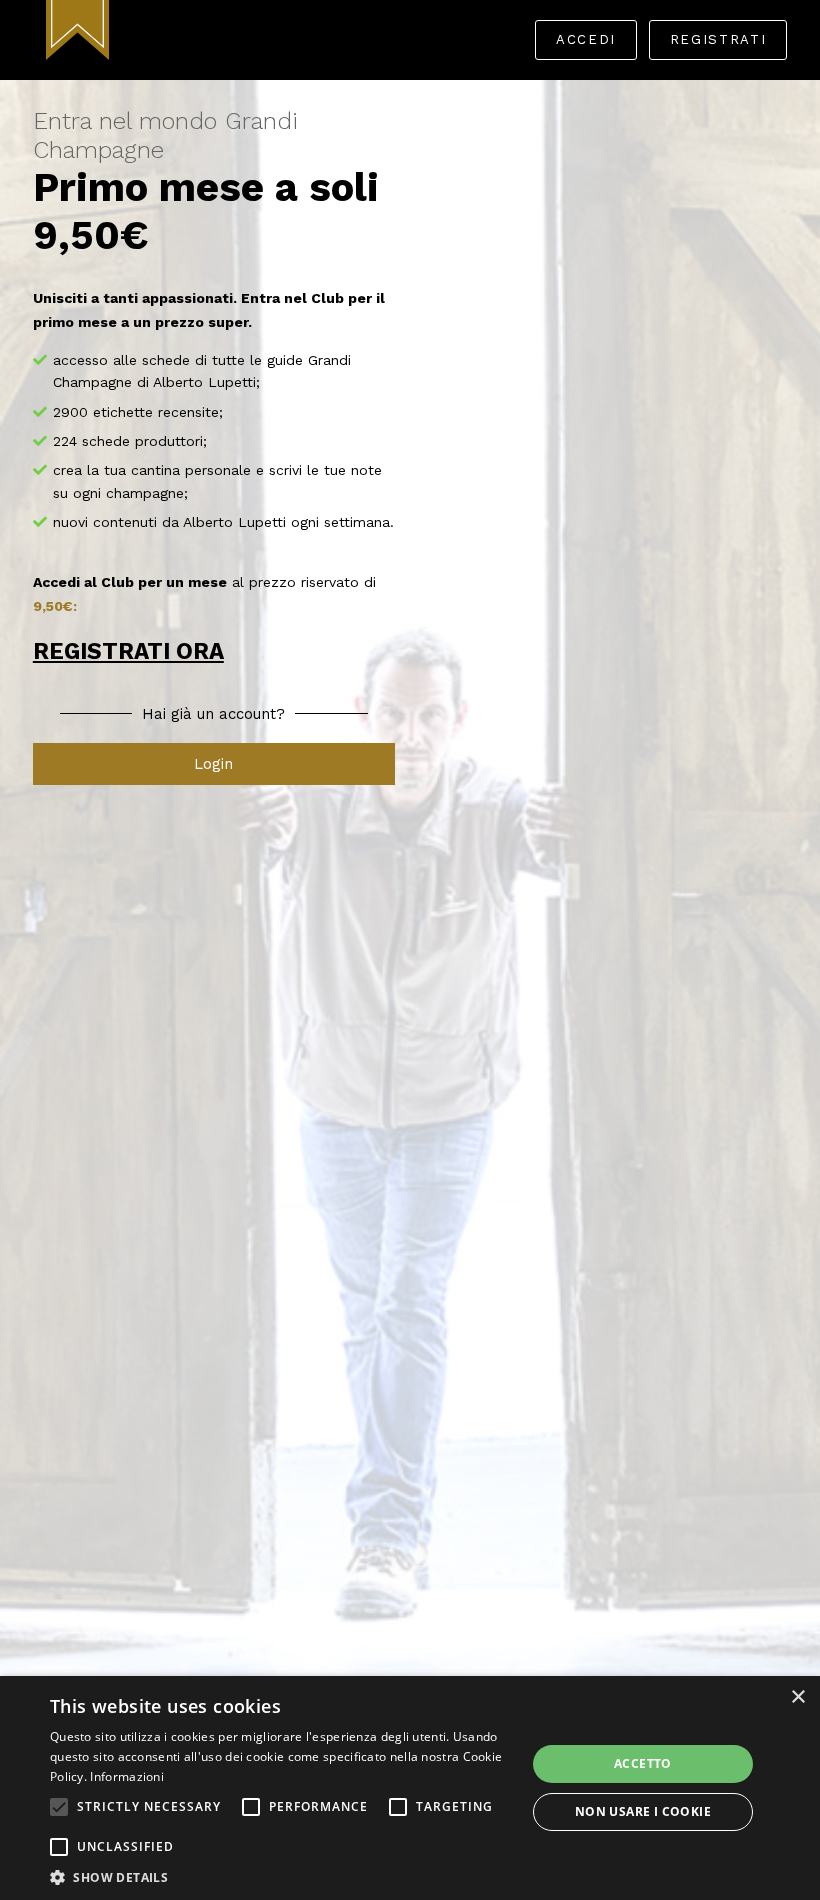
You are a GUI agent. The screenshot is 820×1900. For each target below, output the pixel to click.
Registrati (718, 39)
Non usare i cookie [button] (643, 1811)
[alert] (410, 1788)
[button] (59, 1807)
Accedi (586, 39)
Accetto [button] (643, 1763)
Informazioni (127, 1776)
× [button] (797, 1697)
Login (213, 764)
